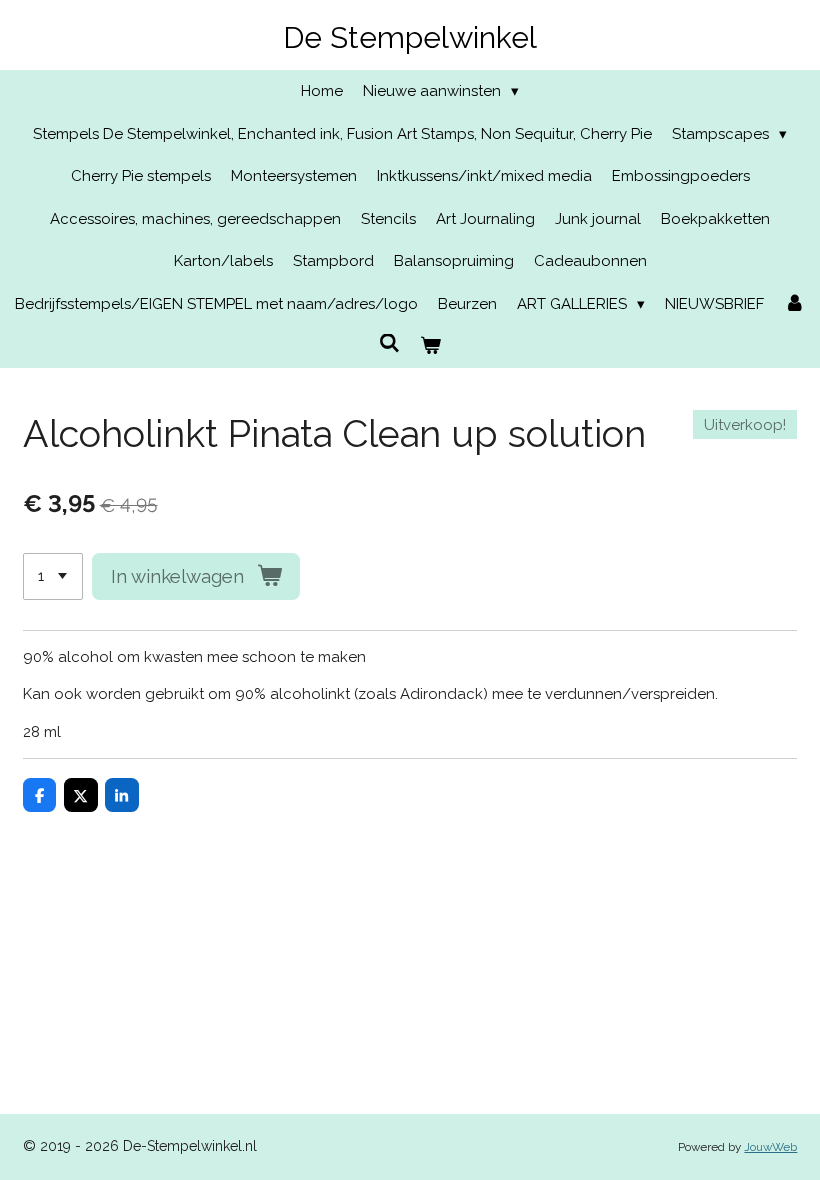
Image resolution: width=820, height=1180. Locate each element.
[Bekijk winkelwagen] (430, 346)
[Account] (794, 304)
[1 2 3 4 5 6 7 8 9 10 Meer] (53, 576)
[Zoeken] (389, 344)
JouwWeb (770, 1147)
